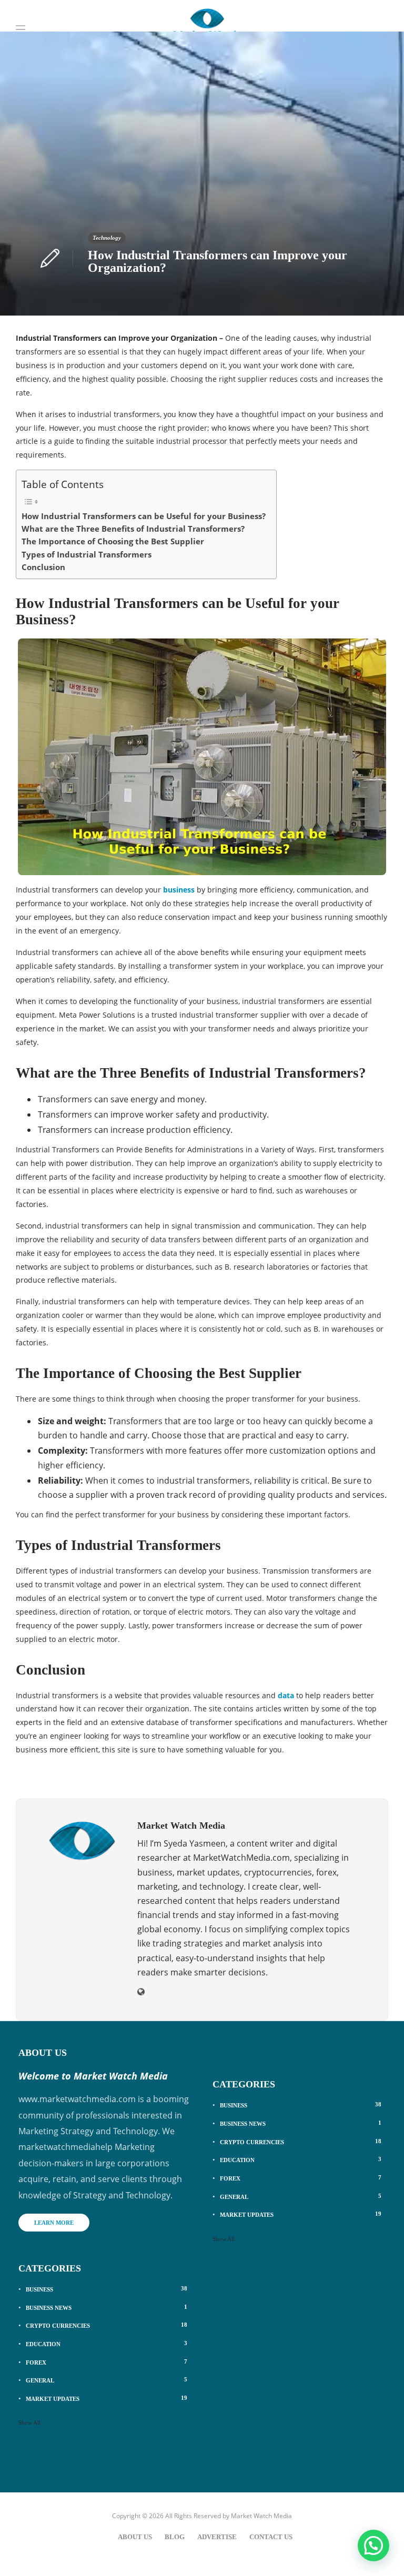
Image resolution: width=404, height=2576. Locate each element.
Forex (107, 2362)
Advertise (217, 2537)
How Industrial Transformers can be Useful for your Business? (144, 516)
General (107, 2380)
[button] (373, 2545)
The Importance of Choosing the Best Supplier (113, 541)
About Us (135, 2537)
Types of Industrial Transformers (87, 554)
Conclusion (43, 567)
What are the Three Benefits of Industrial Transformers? (133, 529)
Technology (107, 238)
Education (107, 2344)
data (286, 1695)
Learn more (54, 2223)
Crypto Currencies (107, 2325)
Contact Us (271, 2537)
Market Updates (107, 2398)
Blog (175, 2537)
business (179, 890)
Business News (107, 2307)
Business (107, 2289)
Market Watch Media (261, 2516)
